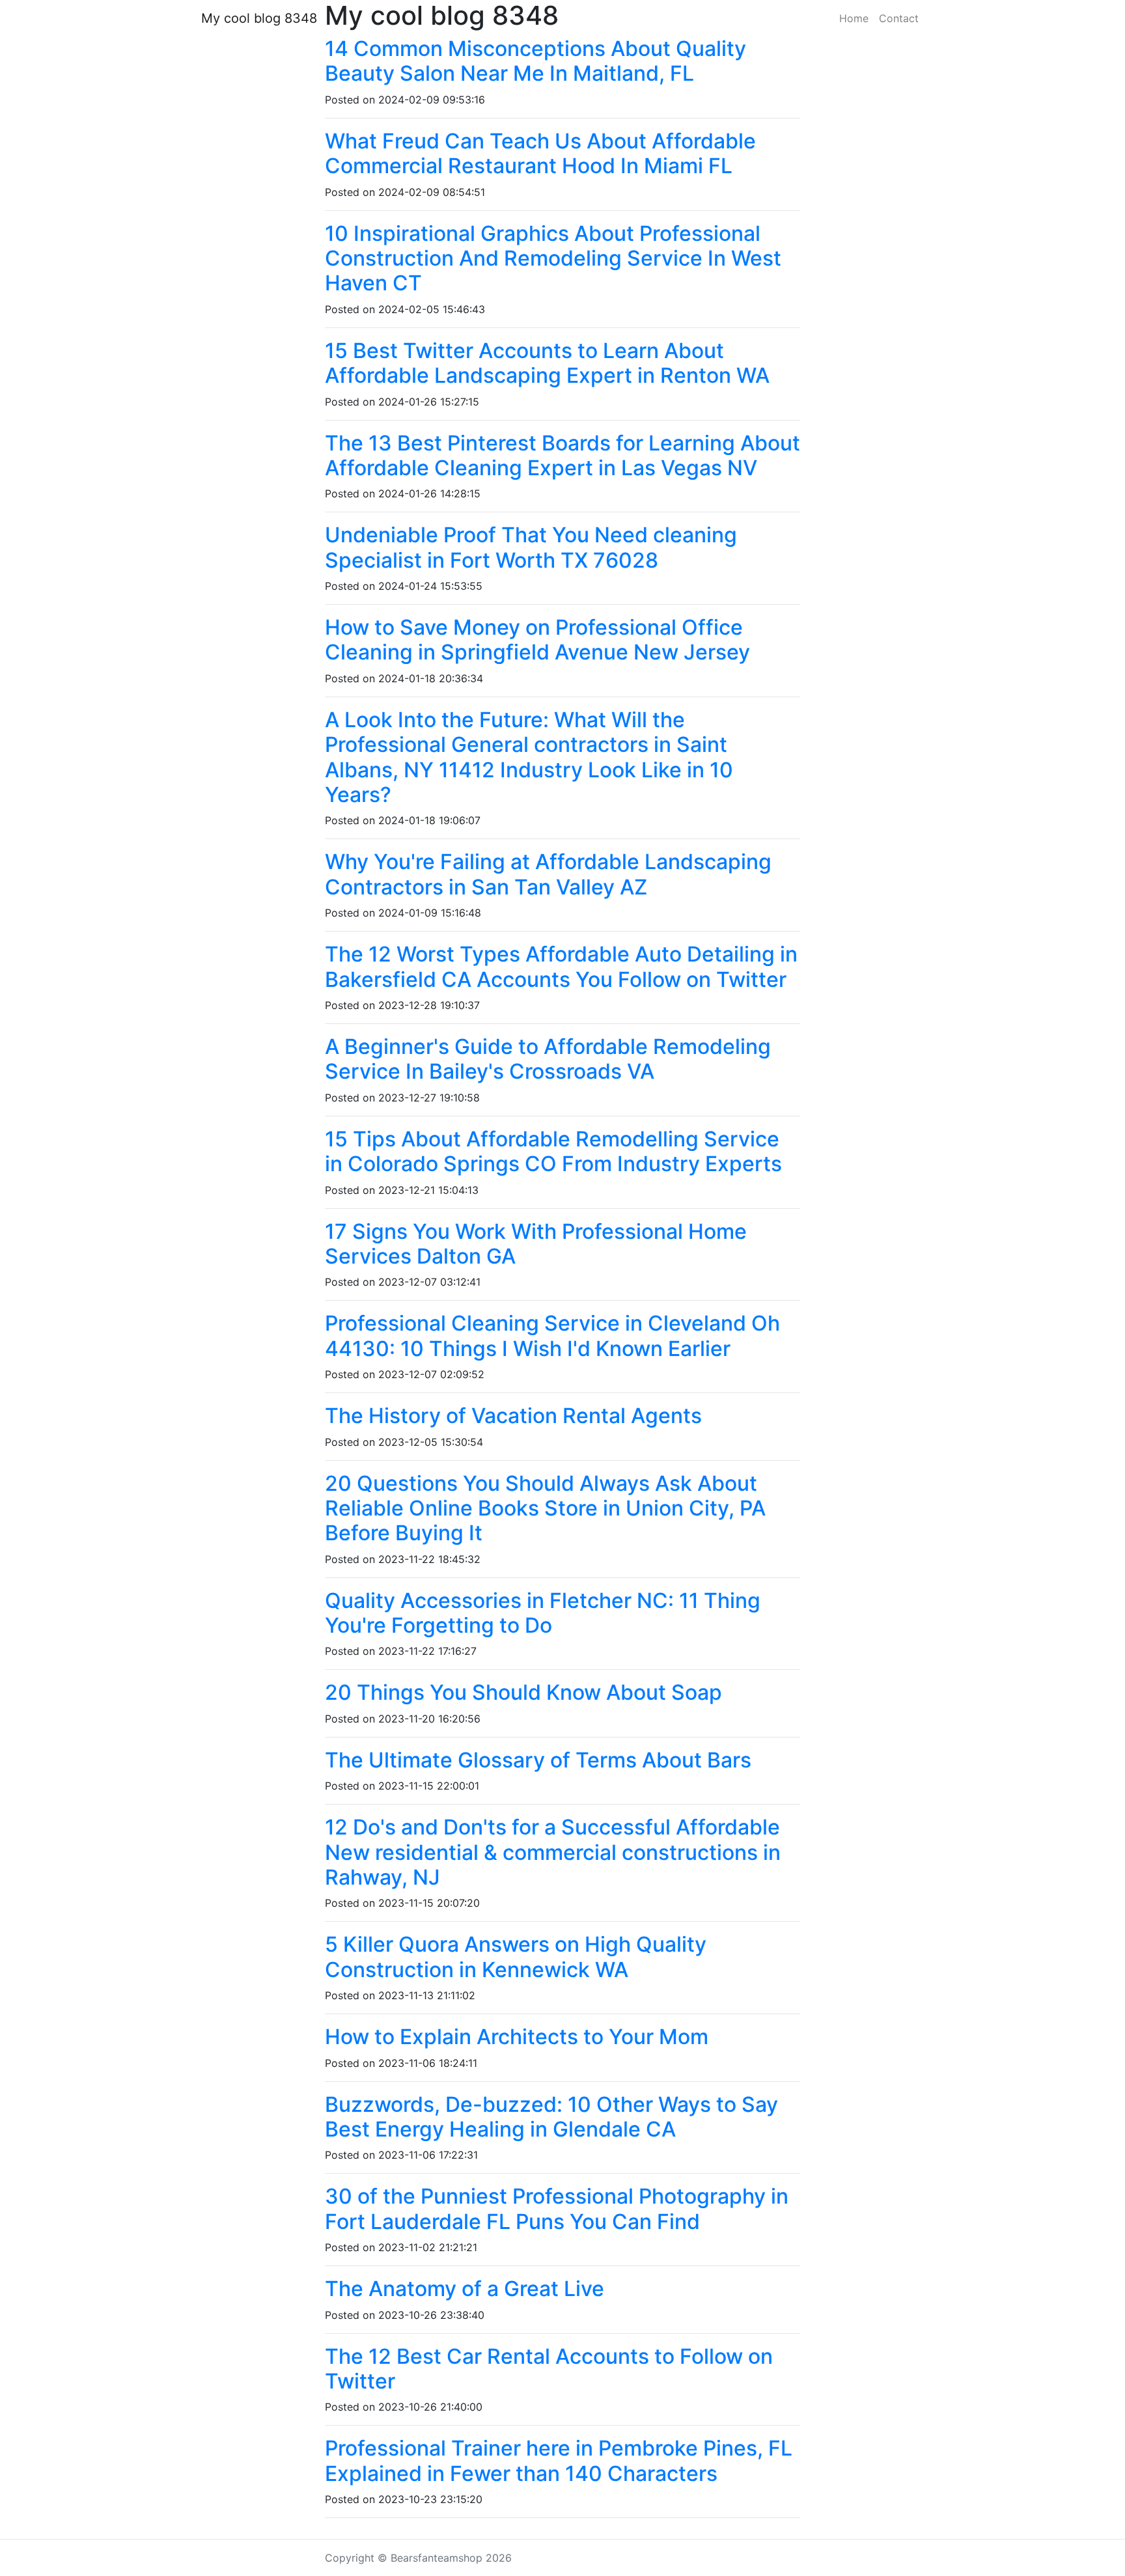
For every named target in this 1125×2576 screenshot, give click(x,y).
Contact (899, 18)
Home (854, 18)
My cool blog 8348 (259, 18)
